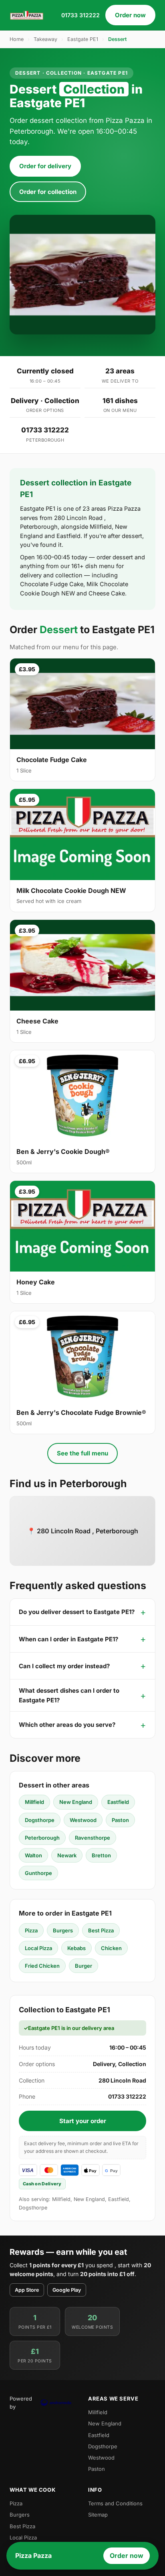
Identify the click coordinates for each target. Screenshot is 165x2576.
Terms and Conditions (115, 2503)
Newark (67, 1855)
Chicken (111, 1948)
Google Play (67, 2290)
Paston (120, 1820)
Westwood (83, 1820)
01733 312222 (80, 15)
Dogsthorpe (40, 1820)
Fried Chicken (42, 1966)
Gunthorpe (38, 1873)
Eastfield (118, 1802)
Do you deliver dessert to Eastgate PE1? (77, 1612)
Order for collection (48, 192)
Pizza (31, 1930)
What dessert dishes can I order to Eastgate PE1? (69, 1695)
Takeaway (45, 39)
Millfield (34, 1802)
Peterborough (42, 1838)
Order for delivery (45, 166)
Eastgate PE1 (83, 39)
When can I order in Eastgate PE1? (68, 1639)
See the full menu (82, 1453)
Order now (130, 15)
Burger (84, 1966)
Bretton (101, 1855)
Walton (33, 1855)
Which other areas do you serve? (67, 1725)
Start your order (83, 2121)
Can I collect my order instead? (64, 1666)
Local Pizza (38, 1948)
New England (76, 1802)
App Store (27, 2290)
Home (17, 39)
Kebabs (76, 1948)
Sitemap (98, 2515)
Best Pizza (101, 1930)
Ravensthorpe (93, 1838)
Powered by (21, 2403)
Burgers (63, 1930)
